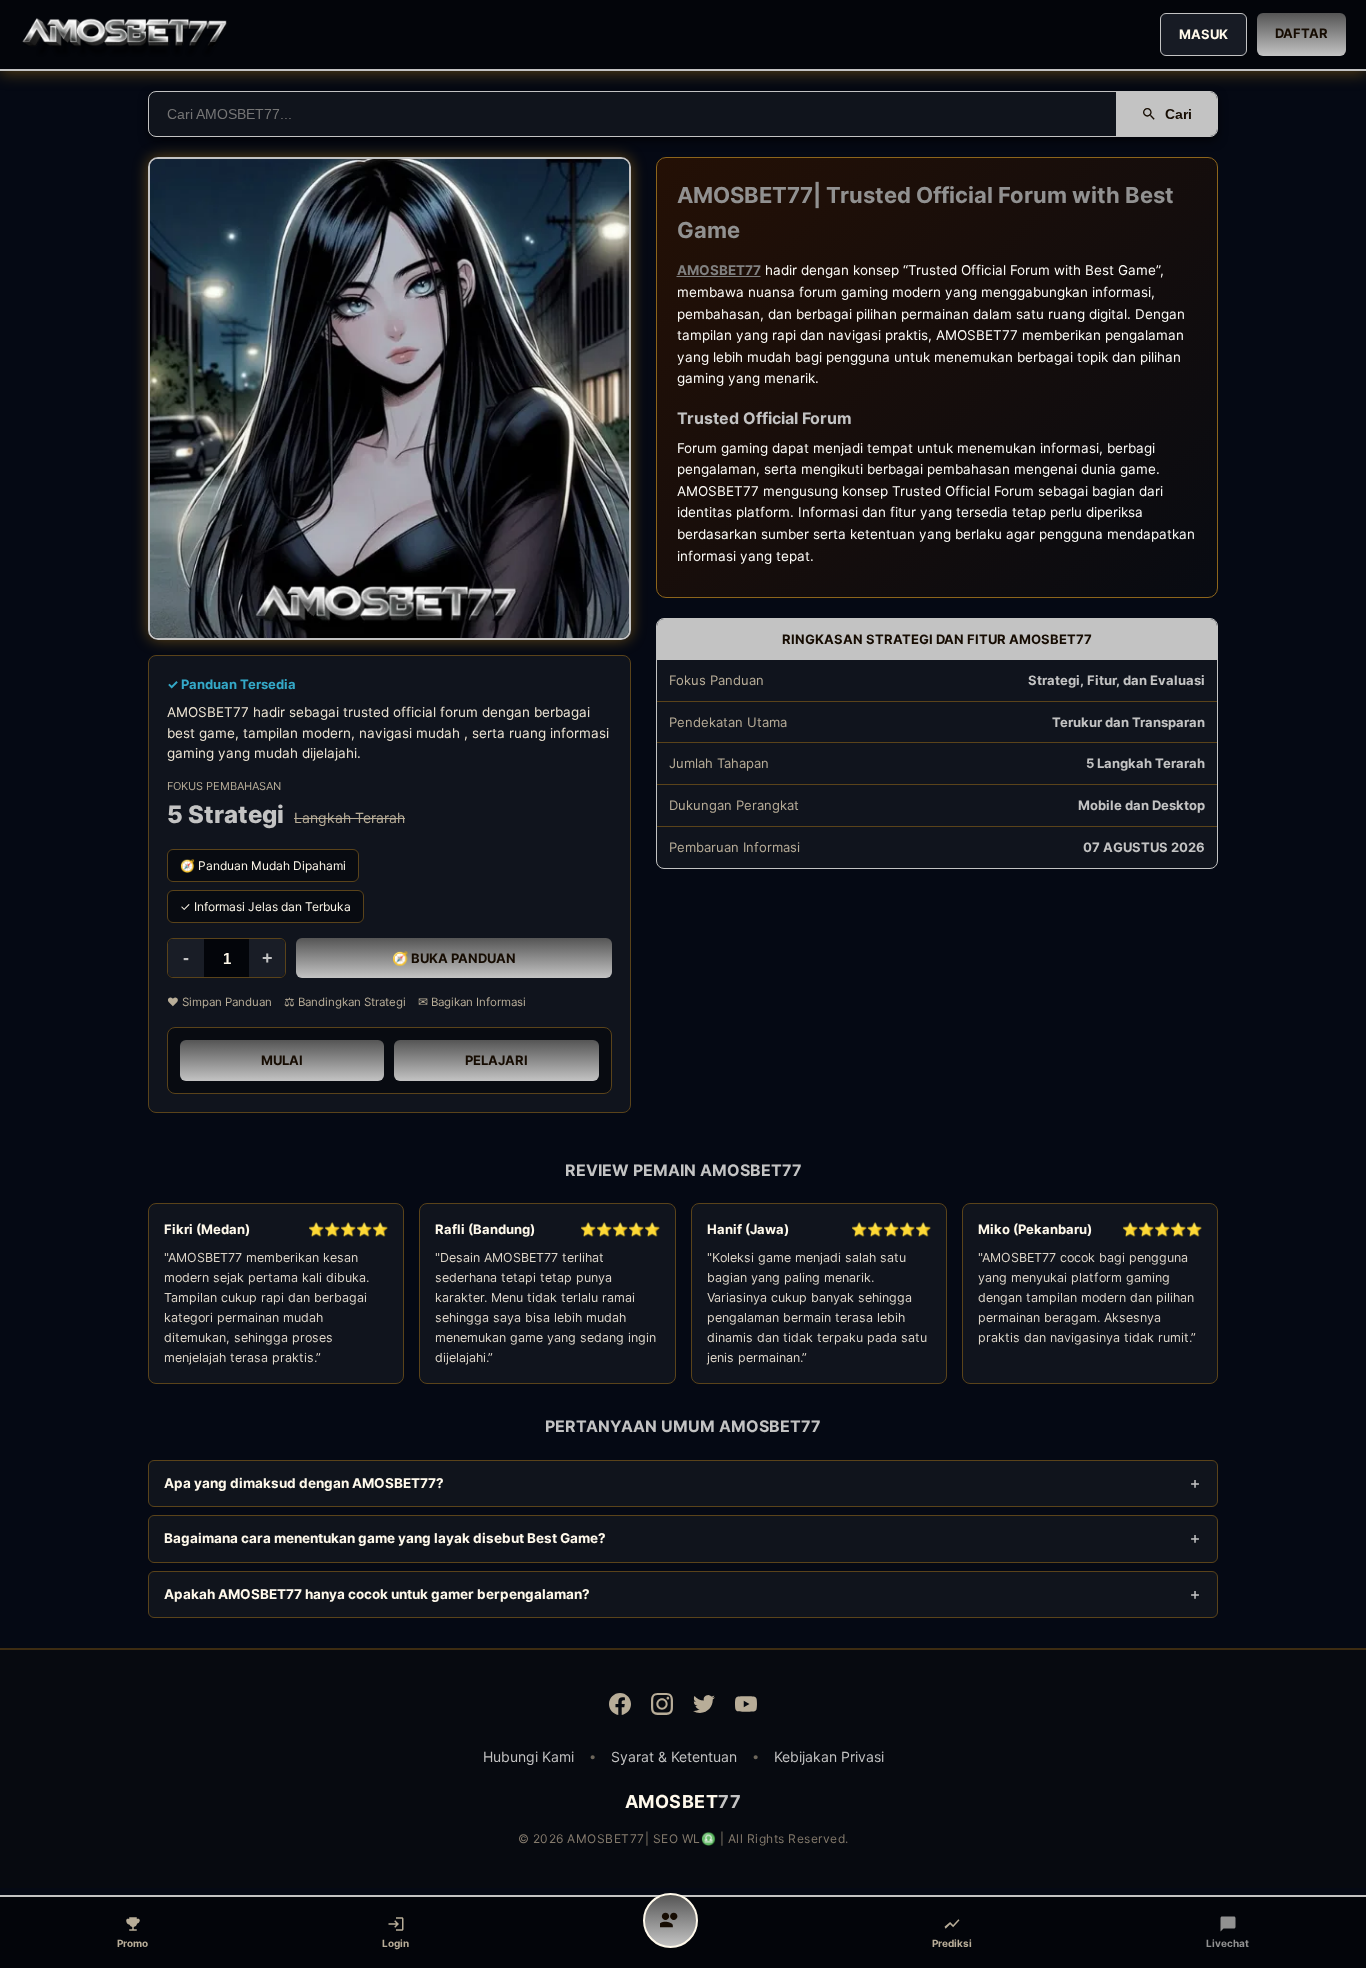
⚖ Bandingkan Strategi (345, 1002)
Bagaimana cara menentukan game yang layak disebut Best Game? (385, 1538)
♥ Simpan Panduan (219, 1002)
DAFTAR (1301, 33)
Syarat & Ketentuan (674, 1756)
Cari (1178, 114)
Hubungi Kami (528, 1756)
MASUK (1203, 34)
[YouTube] (746, 1707)
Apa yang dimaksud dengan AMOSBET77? (304, 1483)
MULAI (282, 1060)
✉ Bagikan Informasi (472, 1002)
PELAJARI (496, 1060)
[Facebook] (620, 1707)
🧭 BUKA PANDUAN (454, 958)
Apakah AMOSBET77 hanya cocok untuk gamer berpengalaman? (377, 1594)
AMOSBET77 (719, 270)
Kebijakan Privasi (829, 1756)
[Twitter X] (704, 1707)
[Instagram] (662, 1707)
